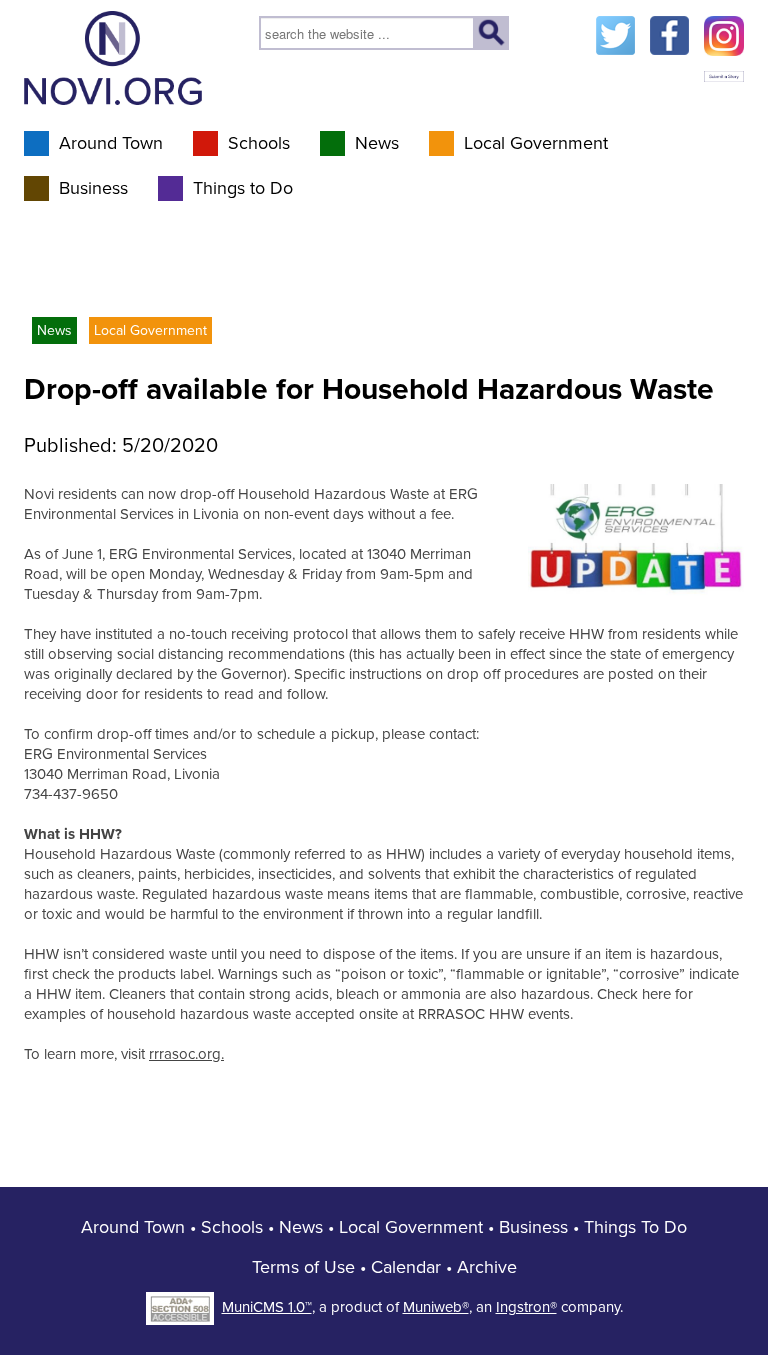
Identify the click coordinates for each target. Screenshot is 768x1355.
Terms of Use (303, 1267)
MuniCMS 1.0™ (267, 1307)
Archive (487, 1267)
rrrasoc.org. (186, 1054)
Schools (259, 143)
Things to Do (243, 188)
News (377, 143)
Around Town (111, 143)
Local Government (536, 143)
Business (93, 188)
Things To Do (635, 1227)
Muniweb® (436, 1307)
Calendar (406, 1267)
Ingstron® (526, 1307)
